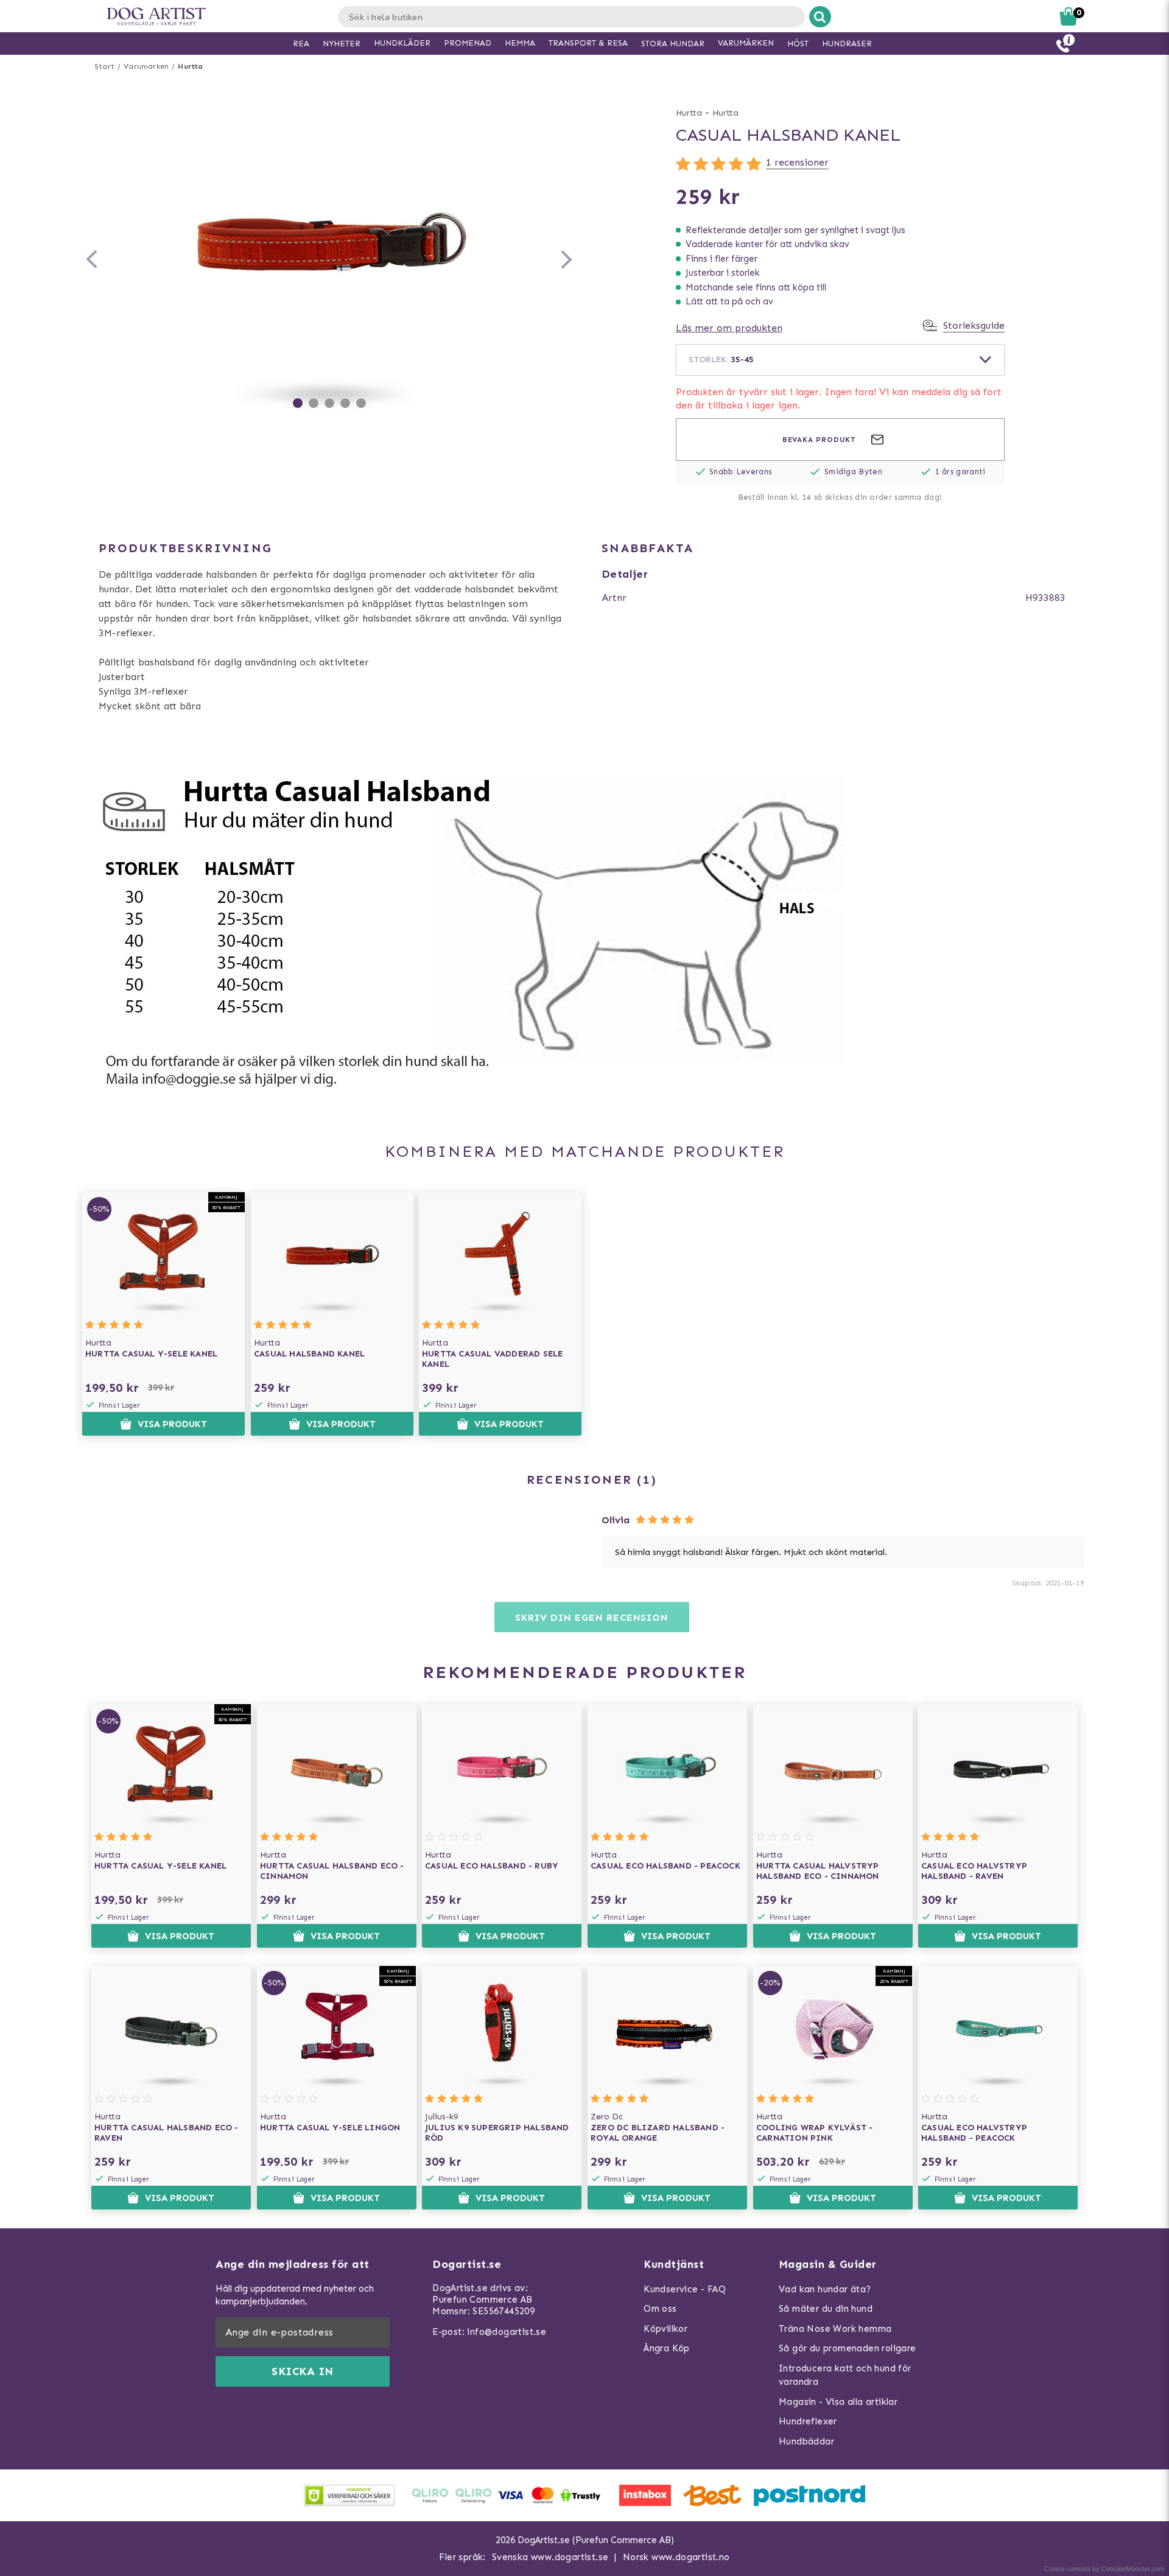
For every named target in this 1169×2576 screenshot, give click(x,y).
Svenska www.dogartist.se (550, 2557)
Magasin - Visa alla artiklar (838, 2402)
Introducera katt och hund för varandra (845, 2375)
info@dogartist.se (507, 2332)
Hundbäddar (806, 2441)
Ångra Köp (667, 2348)
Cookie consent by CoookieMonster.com (1104, 2569)
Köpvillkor (665, 2329)
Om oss (660, 2309)
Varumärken (146, 66)
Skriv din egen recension (592, 1617)
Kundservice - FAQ (685, 2289)
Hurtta (190, 66)
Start (104, 66)
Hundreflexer (808, 2421)
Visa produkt (172, 1424)
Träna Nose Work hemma (835, 2329)
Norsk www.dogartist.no (676, 2557)
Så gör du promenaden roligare (848, 2348)
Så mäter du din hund (826, 2309)
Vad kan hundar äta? (825, 2289)
